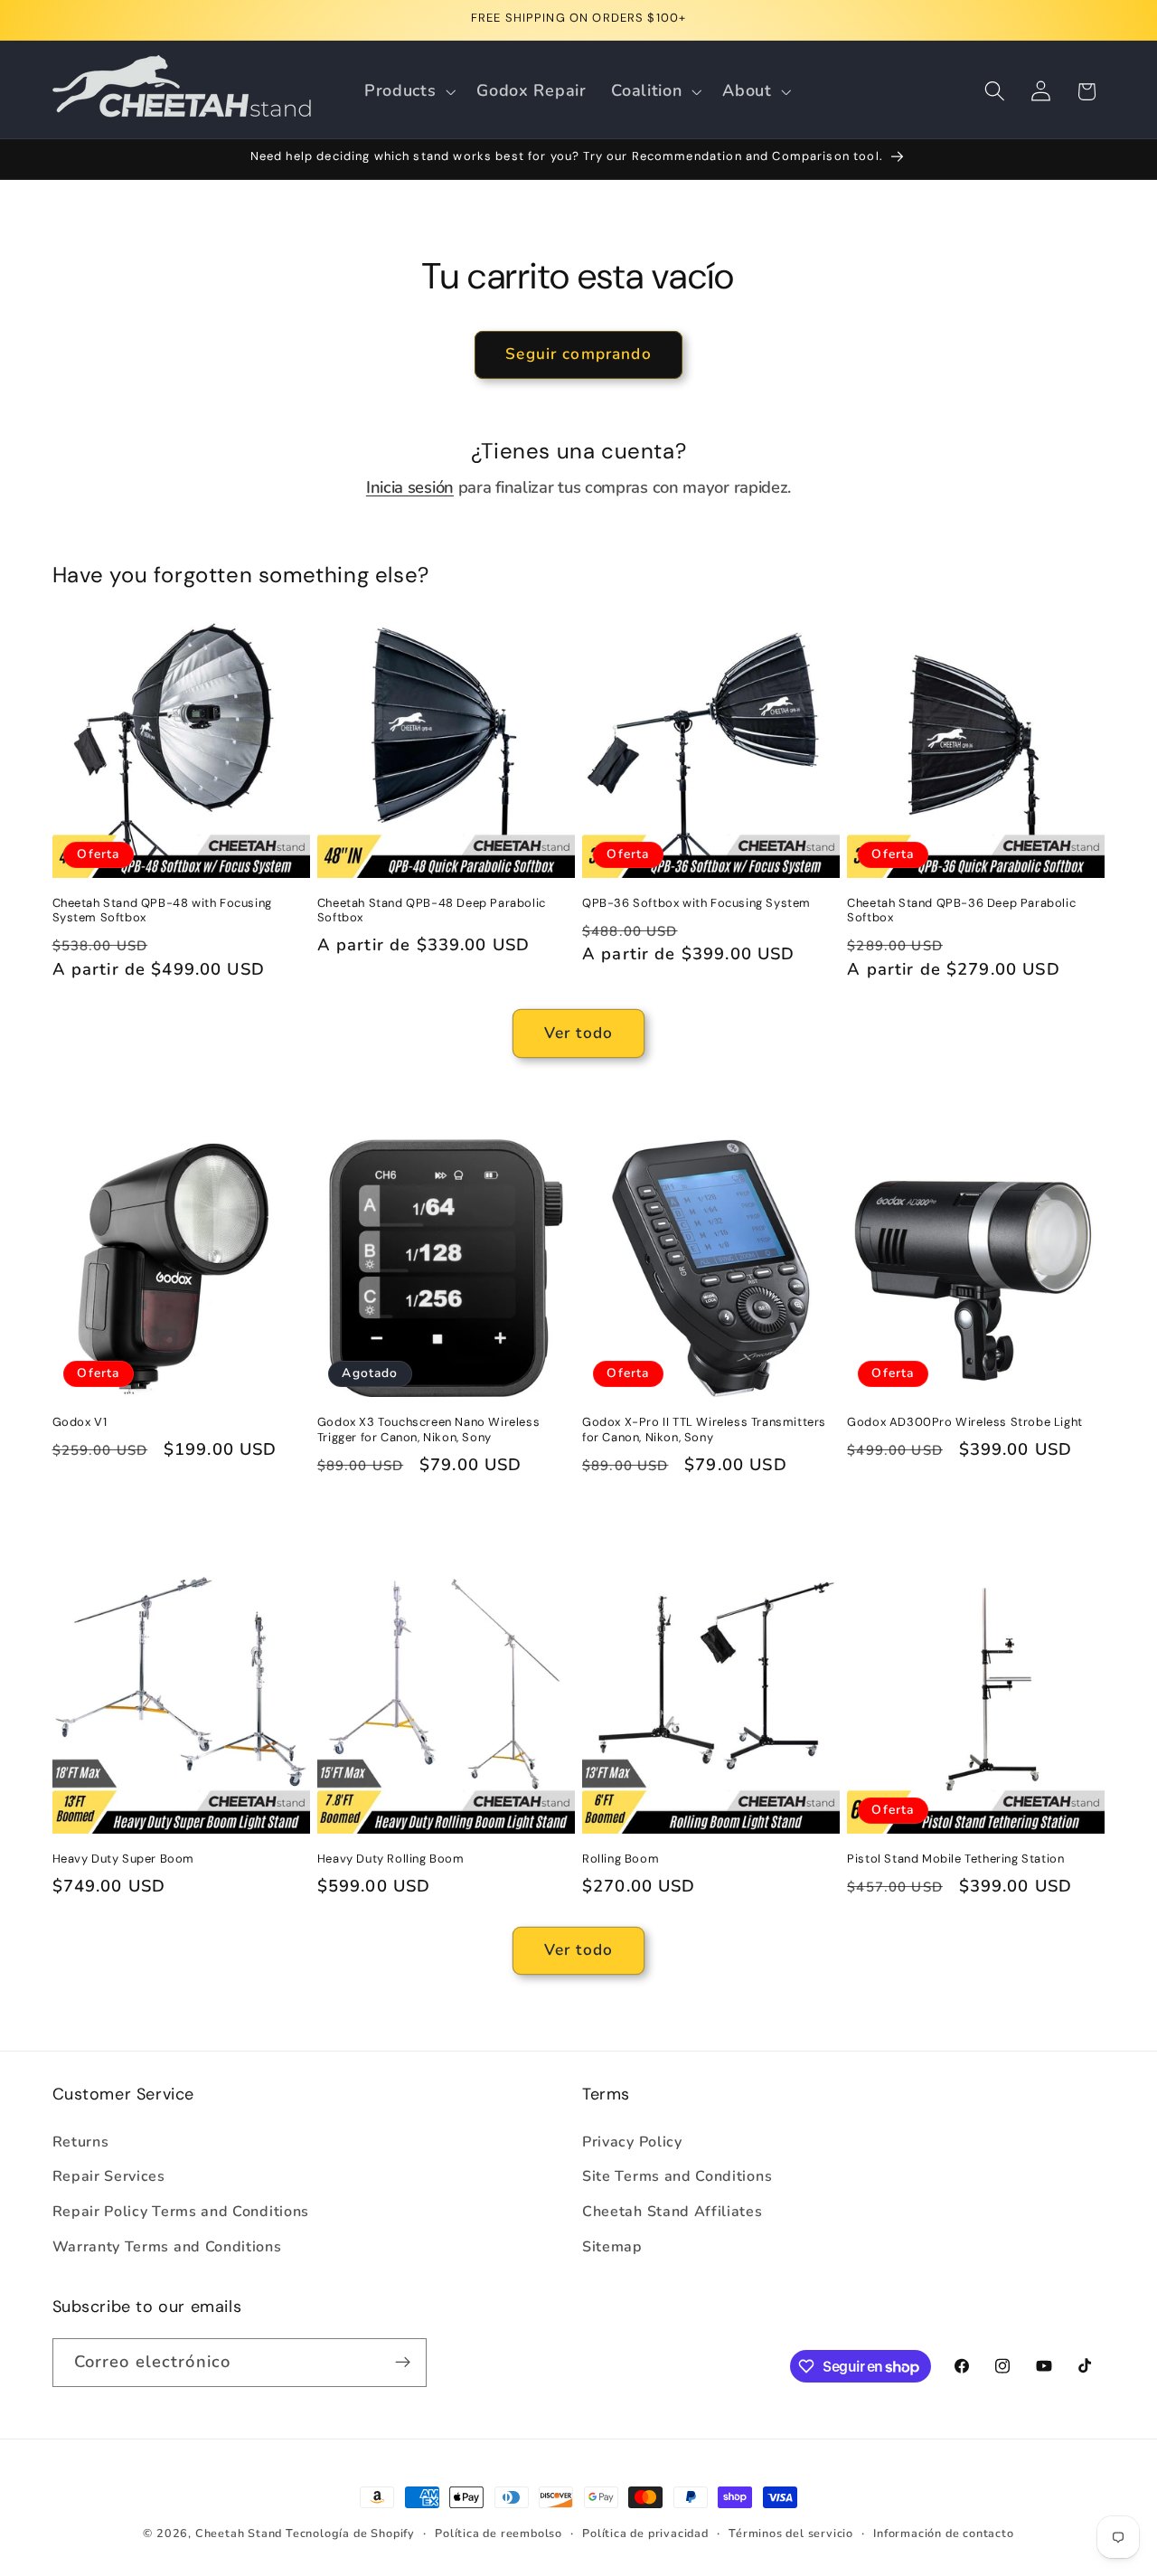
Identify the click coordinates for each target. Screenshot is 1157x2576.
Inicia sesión (410, 487)
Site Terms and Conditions (677, 2176)
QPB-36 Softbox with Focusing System (696, 903)
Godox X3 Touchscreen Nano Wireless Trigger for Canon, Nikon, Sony (428, 1430)
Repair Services (109, 2176)
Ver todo (578, 1033)
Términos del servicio (791, 2533)
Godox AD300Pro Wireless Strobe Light (965, 1422)
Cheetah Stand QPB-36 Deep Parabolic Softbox (961, 911)
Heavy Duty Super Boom (124, 1859)
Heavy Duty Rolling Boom (391, 1859)
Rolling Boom (621, 1859)
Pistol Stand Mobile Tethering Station (955, 1859)
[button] (408, 91)
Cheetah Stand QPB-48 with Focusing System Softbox (162, 911)
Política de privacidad (645, 2533)
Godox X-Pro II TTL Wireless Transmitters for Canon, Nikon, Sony (704, 1430)
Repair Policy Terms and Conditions (181, 2212)
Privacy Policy (632, 2142)
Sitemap (612, 2247)
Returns (81, 2142)
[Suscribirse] (403, 2363)
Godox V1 (80, 1422)
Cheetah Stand (240, 2533)
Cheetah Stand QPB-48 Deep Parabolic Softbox (432, 911)
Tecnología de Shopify (350, 2533)
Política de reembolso (499, 2533)
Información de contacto (944, 2533)
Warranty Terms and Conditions (167, 2247)
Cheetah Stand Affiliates (673, 2212)
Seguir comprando (578, 354)
